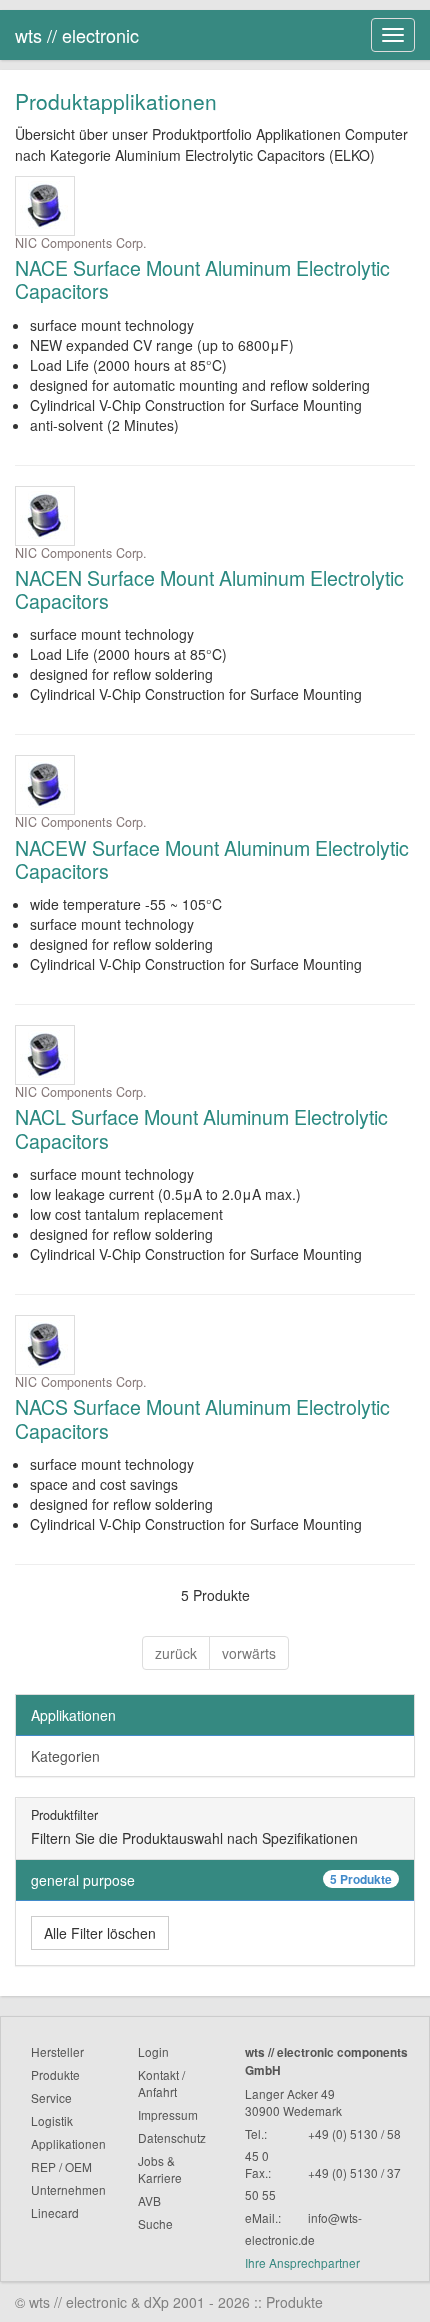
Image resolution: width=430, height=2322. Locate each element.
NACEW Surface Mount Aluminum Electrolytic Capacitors (212, 859)
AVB (149, 2200)
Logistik (52, 2120)
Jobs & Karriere (160, 2169)
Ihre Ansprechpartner (302, 2262)
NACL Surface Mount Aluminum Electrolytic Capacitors (201, 1128)
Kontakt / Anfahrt (161, 2083)
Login (153, 2051)
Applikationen (73, 1715)
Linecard (55, 2212)
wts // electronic (77, 35)
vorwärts (249, 1653)
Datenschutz (172, 2137)
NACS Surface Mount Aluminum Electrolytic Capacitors (202, 1418)
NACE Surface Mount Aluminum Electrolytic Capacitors (202, 279)
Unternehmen (68, 2189)
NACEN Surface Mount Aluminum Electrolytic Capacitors (209, 589)
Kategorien (65, 1756)
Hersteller (57, 2051)
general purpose (211, 1880)
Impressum (168, 2114)
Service (51, 2097)
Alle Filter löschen (100, 1933)
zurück (176, 1653)
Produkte (55, 2074)
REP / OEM (61, 2166)
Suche (155, 2223)
